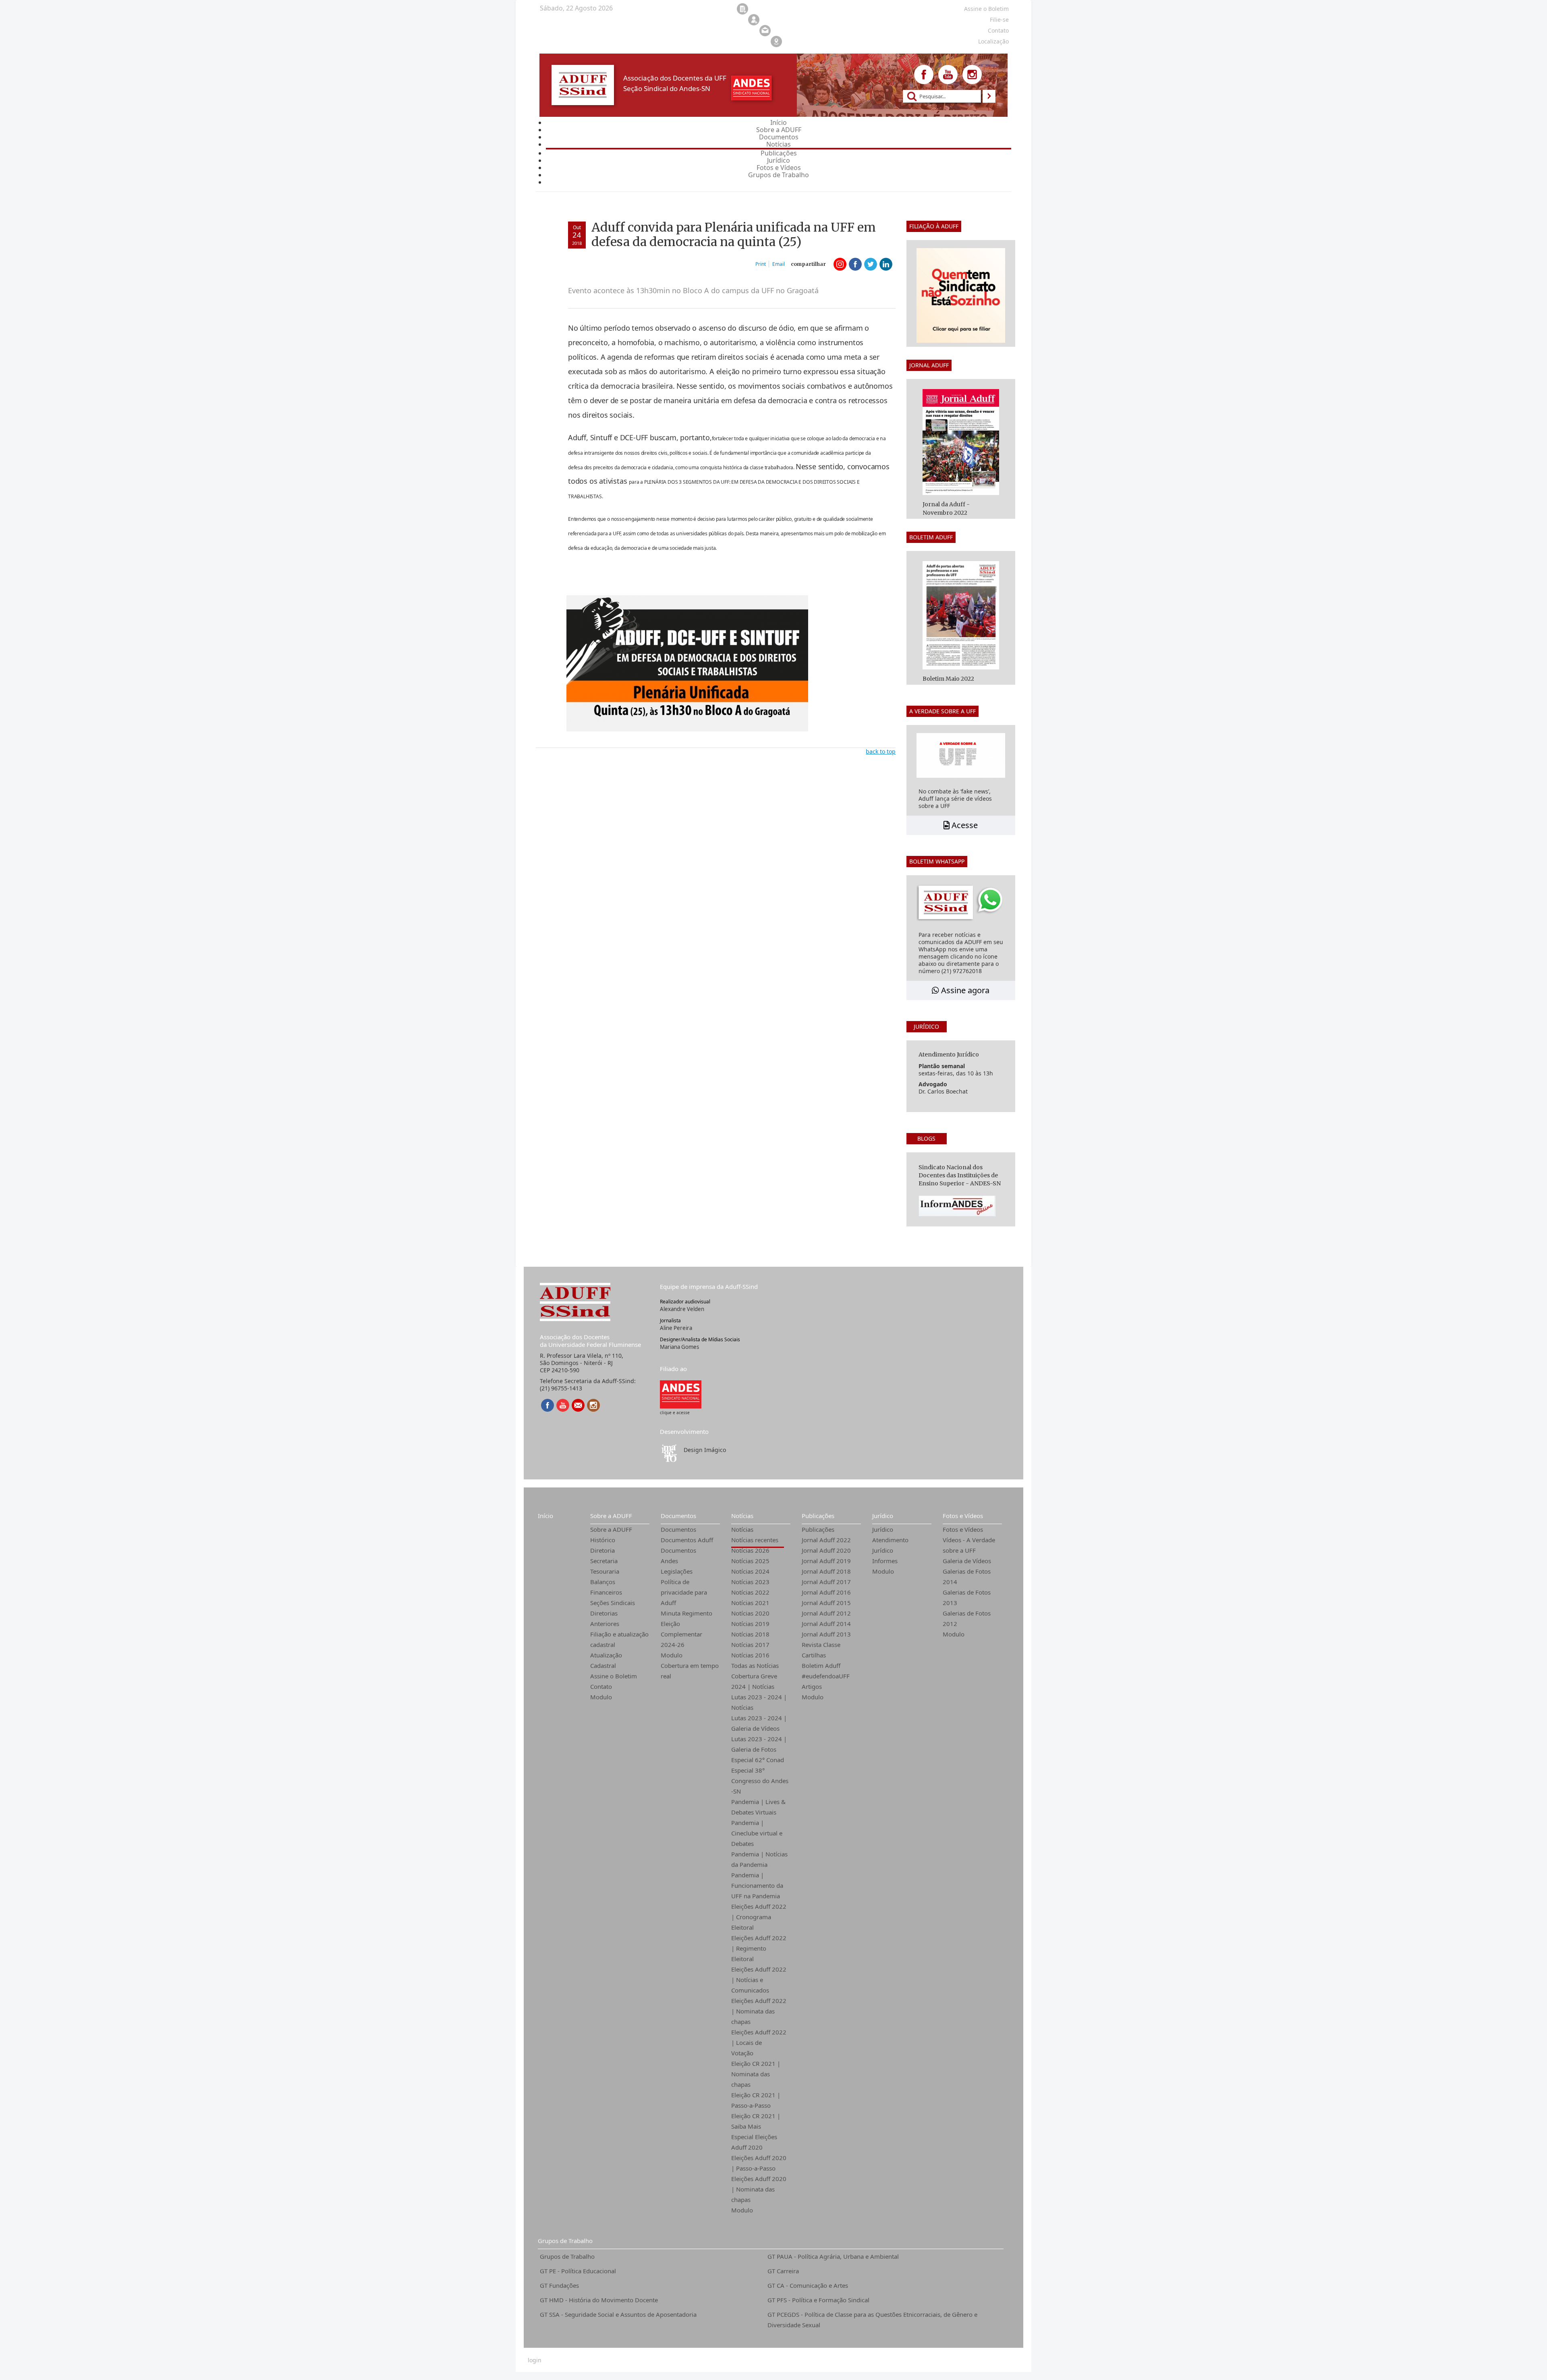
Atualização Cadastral (606, 1660)
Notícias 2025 (750, 1561)
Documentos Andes (678, 1556)
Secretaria (604, 1561)
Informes (885, 1561)
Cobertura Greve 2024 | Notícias (754, 1681)
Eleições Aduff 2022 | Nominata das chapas (759, 2011)
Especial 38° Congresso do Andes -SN (760, 1781)
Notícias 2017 (750, 1645)
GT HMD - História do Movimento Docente (599, 2300)
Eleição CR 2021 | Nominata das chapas (756, 2074)
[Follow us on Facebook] (924, 75)
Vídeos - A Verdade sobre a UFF (969, 1545)
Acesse (964, 825)
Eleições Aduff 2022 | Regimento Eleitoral (759, 1948)
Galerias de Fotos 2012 (967, 1618)
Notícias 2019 (750, 1624)
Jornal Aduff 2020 (826, 1550)
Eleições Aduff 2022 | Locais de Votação (759, 2042)
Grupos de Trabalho (565, 2241)
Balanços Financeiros (606, 1587)
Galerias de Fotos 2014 (967, 1576)
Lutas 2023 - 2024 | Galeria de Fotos (759, 1744)
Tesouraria (605, 1571)
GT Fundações (559, 2285)
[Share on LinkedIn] (886, 264)
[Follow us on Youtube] (948, 75)
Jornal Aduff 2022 (826, 1540)
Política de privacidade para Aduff (684, 1592)
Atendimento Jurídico (890, 1545)
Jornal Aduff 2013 (826, 1634)
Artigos (812, 1686)
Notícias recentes (755, 1540)
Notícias (742, 1516)
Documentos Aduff (687, 1540)
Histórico (603, 1540)
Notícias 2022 (750, 1592)
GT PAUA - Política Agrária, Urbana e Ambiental (833, 2256)
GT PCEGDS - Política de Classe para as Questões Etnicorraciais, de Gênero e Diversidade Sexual (872, 2320)
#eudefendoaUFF (826, 1676)
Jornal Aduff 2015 (826, 1603)
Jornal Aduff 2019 (826, 1561)
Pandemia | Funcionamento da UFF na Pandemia (757, 1885)
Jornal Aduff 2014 (826, 1624)
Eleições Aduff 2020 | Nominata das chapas (759, 2189)
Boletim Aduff (821, 1665)
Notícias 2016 (750, 1655)
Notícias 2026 (750, 1550)
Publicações (818, 1516)
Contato (601, 1686)
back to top (881, 751)
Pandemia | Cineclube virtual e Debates (757, 1833)
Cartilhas (814, 1655)
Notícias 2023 (750, 1582)
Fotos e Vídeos (963, 1516)
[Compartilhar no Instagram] (840, 264)
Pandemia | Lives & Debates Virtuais (758, 1807)
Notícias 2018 (750, 1634)
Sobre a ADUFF (611, 1516)
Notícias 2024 (750, 1571)
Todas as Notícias (755, 1665)
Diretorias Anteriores (605, 1618)
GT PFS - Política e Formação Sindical (818, 2300)
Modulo (601, 1697)
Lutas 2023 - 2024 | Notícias (759, 1702)
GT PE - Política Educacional (578, 2271)
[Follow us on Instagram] (972, 75)
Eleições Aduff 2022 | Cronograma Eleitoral (759, 1917)
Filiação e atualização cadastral (619, 1639)
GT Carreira (783, 2271)
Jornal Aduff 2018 (826, 1571)
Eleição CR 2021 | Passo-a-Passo (756, 2100)
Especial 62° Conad (758, 1760)
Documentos (678, 1516)
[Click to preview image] (687, 663)
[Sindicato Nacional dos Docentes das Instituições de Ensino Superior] (681, 1394)
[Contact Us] (578, 1405)
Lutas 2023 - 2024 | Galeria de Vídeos (759, 1723)
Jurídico (883, 1516)
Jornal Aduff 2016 (826, 1592)
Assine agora (964, 990)
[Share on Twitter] (871, 264)
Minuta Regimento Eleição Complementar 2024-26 (686, 1629)
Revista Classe (821, 1645)
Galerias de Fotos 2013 (967, 1597)
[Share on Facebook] (855, 264)
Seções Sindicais (613, 1603)
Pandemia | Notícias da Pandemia (759, 1859)
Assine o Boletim (614, 1676)
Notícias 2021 (750, 1603)
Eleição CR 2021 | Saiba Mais (756, 2121)
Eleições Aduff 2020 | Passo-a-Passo (759, 2163)
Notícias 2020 (750, 1613)
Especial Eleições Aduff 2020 (754, 2142)
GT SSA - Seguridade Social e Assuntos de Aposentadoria (618, 2314)
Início (545, 1516)
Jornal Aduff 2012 (826, 1613)
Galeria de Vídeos (967, 1561)
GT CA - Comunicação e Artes (808, 2285)
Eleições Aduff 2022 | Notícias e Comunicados (759, 1980)
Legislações (677, 1571)
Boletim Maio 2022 (948, 679)
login (535, 2360)
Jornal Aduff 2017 (826, 1582)
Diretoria (602, 1550)
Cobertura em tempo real (690, 1671)
